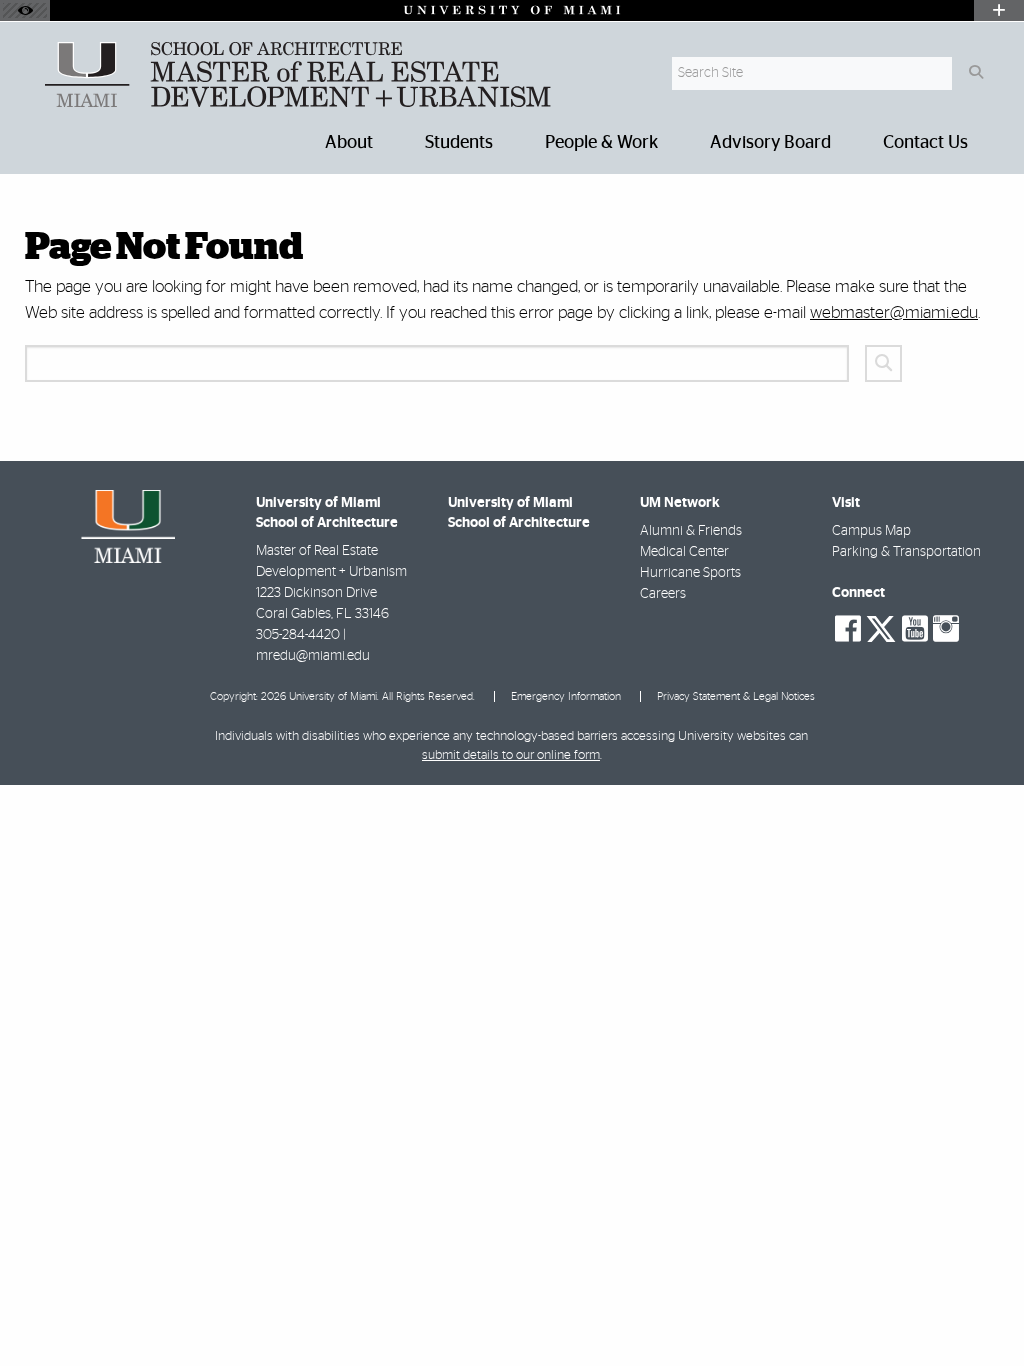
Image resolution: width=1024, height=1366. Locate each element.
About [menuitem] (349, 143)
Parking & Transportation (906, 552)
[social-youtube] (915, 629)
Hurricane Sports (690, 573)
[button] (980, 1310)
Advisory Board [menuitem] (770, 143)
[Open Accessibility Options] (25, 10)
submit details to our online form (511, 755)
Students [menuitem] (459, 143)
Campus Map (871, 531)
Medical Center (684, 552)
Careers (663, 594)
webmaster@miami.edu (894, 312)
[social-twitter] (881, 627)
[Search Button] (975, 73)
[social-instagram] (946, 629)
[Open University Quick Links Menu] (999, 10)
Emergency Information (566, 696)
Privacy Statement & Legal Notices (736, 696)
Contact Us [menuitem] (925, 143)
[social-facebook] (848, 629)
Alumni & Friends (691, 531)
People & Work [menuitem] (601, 143)
